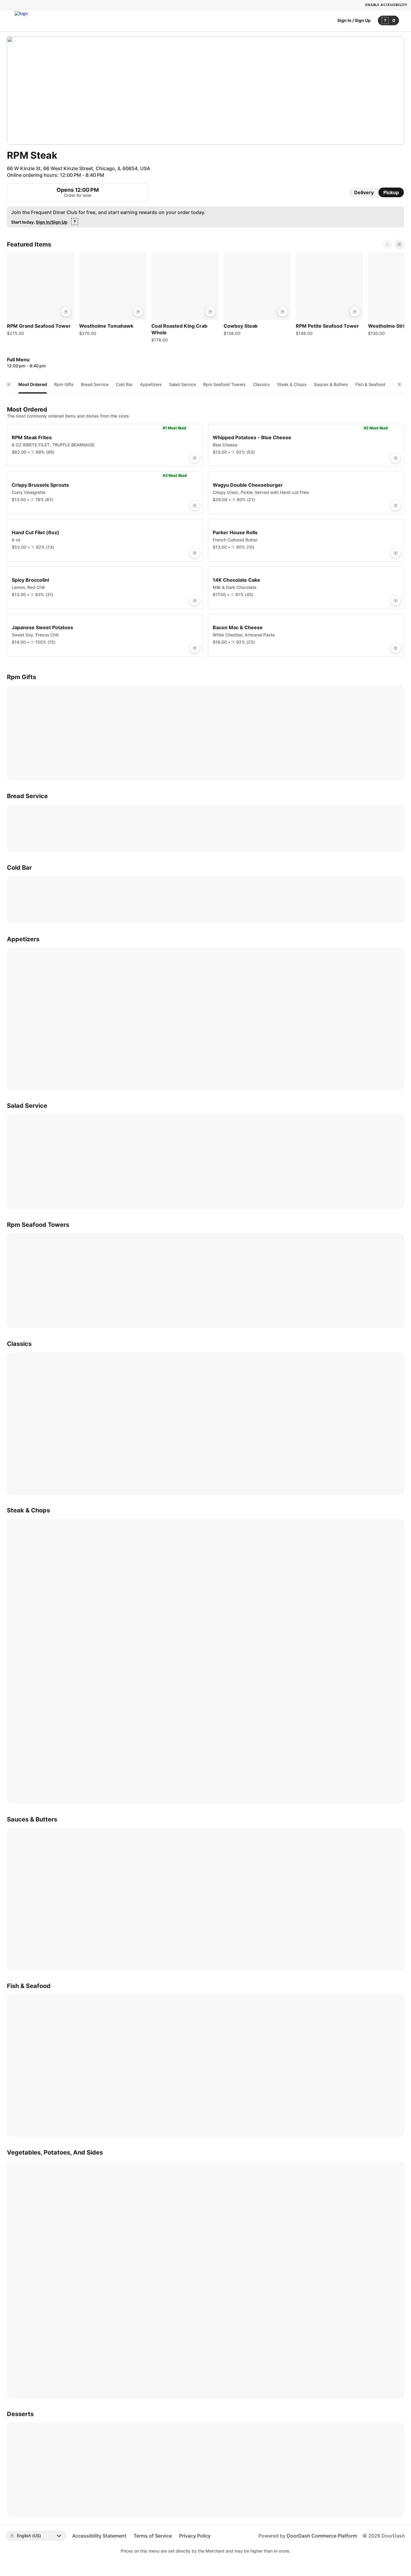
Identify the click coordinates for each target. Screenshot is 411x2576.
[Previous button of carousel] (387, 244)
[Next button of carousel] (399, 244)
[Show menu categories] (9, 384)
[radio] (364, 192)
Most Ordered (33, 384)
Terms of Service (153, 2536)
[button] (41, 296)
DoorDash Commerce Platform (322, 2536)
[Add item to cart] (66, 312)
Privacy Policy (195, 2536)
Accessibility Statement (99, 2536)
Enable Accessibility (386, 5)
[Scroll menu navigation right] (399, 384)
